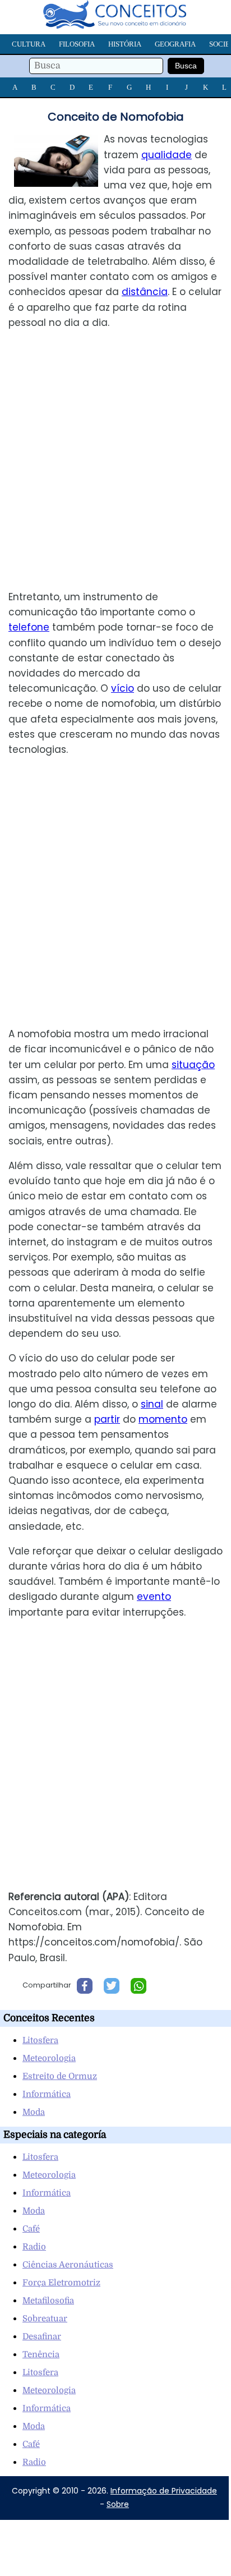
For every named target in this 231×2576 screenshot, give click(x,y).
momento (163, 1419)
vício (123, 688)
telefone (29, 627)
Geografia (175, 44)
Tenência (41, 2354)
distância (145, 292)
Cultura (29, 44)
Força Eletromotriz (61, 2283)
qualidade (167, 155)
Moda (34, 2112)
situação (193, 1065)
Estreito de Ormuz (60, 2076)
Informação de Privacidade (164, 2491)
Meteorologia (49, 2058)
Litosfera (40, 2040)
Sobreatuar (45, 2319)
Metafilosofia (48, 2301)
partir (107, 1419)
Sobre (118, 2504)
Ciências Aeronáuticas (68, 2265)
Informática (47, 2094)
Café (31, 2229)
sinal (152, 1404)
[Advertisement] (115, 460)
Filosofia (77, 44)
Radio (34, 2247)
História (125, 44)
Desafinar (42, 2336)
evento (154, 1597)
